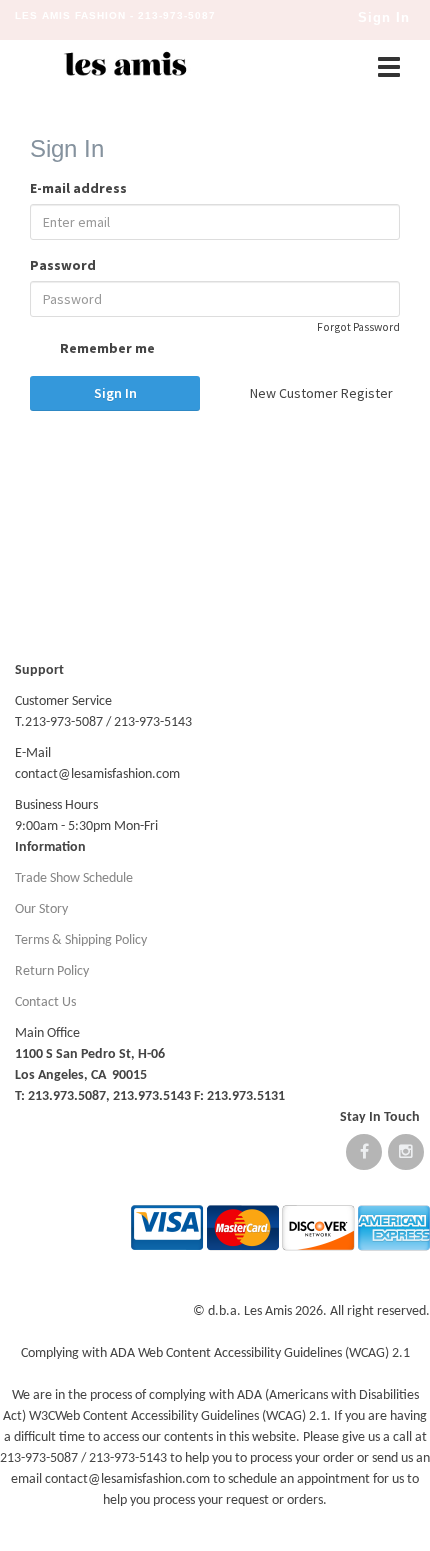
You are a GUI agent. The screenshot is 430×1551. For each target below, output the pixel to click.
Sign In (115, 393)
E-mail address (78, 188)
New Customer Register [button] (321, 393)
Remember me (106, 348)
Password (63, 265)
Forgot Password (358, 327)
